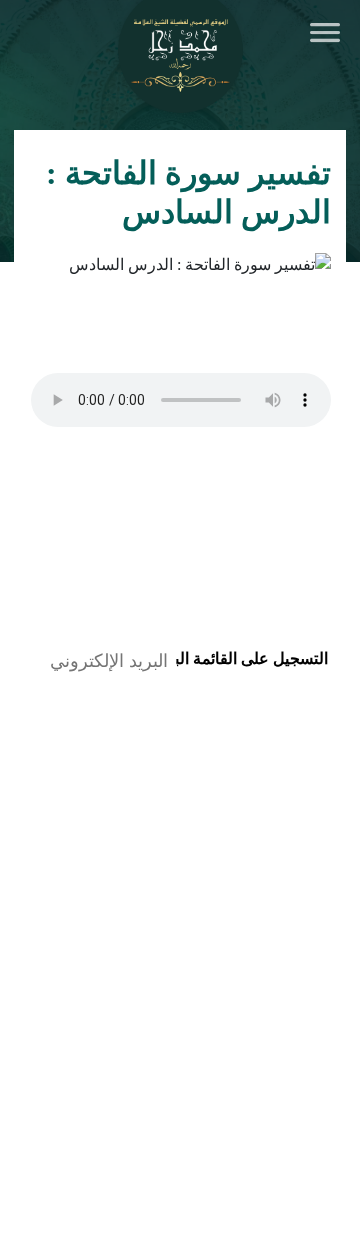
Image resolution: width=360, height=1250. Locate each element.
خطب (323, 1111)
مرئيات (145, 983)
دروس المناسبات (282, 1082)
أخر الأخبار (293, 880)
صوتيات (307, 983)
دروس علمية (297, 1024)
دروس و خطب (106, 880)
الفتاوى (154, 921)
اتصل (325, 921)
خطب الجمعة (295, 1053)
